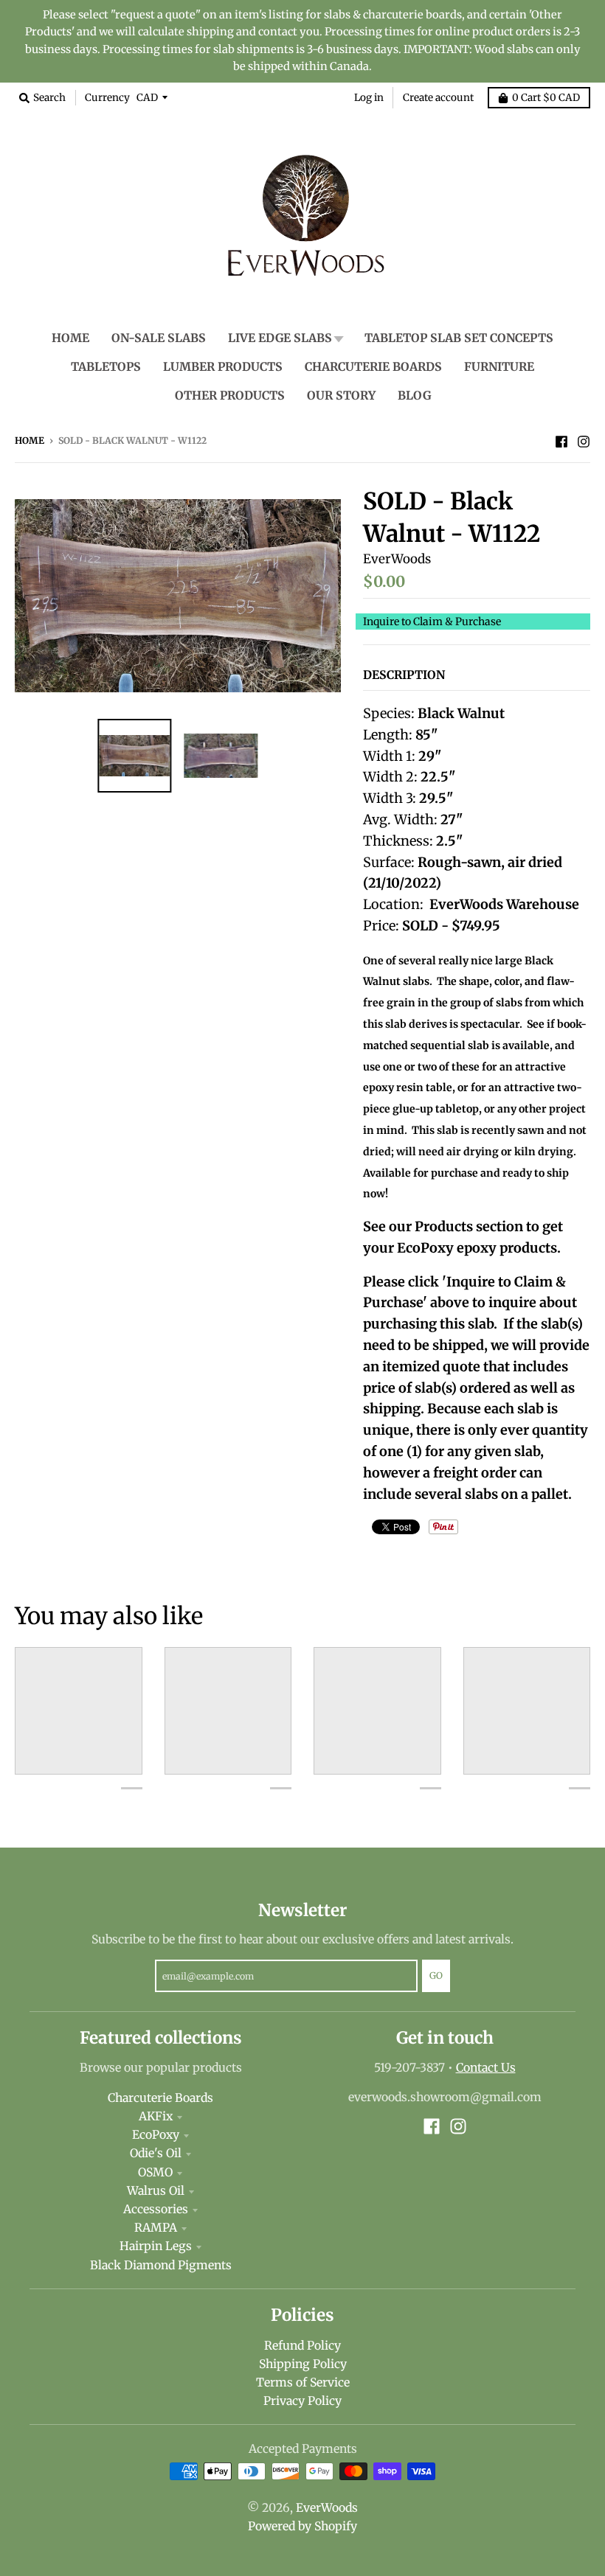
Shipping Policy (303, 2364)
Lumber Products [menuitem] (223, 367)
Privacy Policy (302, 2401)
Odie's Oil (156, 2153)
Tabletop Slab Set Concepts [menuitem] (459, 338)
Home (30, 441)
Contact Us (486, 2068)
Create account (438, 98)
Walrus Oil (156, 2191)
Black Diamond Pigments (161, 2265)
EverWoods (397, 559)
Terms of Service (303, 2382)
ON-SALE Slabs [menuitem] (159, 338)
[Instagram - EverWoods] (584, 440)
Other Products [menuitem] (230, 396)
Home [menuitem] (70, 338)
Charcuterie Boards (160, 2098)
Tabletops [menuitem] (106, 367)
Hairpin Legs (156, 2246)
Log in (369, 98)
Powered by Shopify (302, 2526)
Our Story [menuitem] (341, 396)
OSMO (155, 2172)
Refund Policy (302, 2346)
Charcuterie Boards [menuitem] (373, 367)
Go (436, 1975)
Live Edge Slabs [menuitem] (280, 338)
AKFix (156, 2116)
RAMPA (156, 2228)
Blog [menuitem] (414, 396)
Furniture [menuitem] (499, 367)
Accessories (156, 2209)
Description (404, 675)
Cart (546, 98)
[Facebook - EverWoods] (561, 440)
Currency (107, 98)
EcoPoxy (156, 2135)
